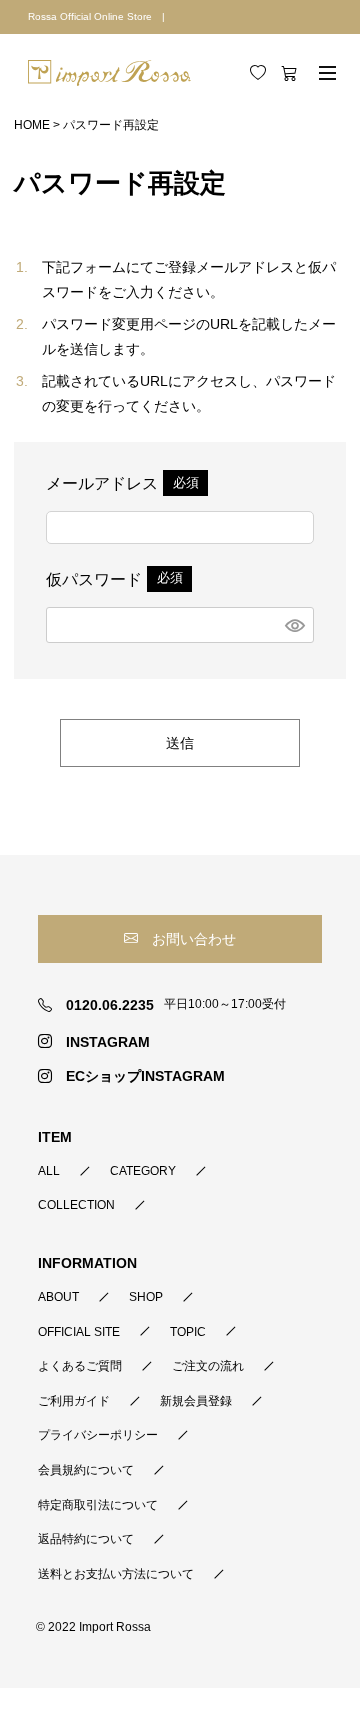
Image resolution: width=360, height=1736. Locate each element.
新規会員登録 (196, 1401)
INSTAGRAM (107, 1042)
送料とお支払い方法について (116, 1574)
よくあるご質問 (80, 1366)
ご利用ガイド (74, 1401)
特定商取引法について (98, 1505)
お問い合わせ (194, 939)
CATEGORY (143, 1171)
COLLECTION (76, 1205)
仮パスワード (117, 579)
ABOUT (58, 1297)
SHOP (146, 1297)
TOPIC (188, 1332)
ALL (49, 1171)
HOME (32, 125)
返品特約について (86, 1539)
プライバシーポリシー (98, 1435)
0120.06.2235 (109, 1005)
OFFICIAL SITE (79, 1332)
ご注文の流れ (208, 1366)
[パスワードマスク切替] (295, 625)
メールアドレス (125, 483)
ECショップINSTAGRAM (145, 1076)
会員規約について (86, 1470)
